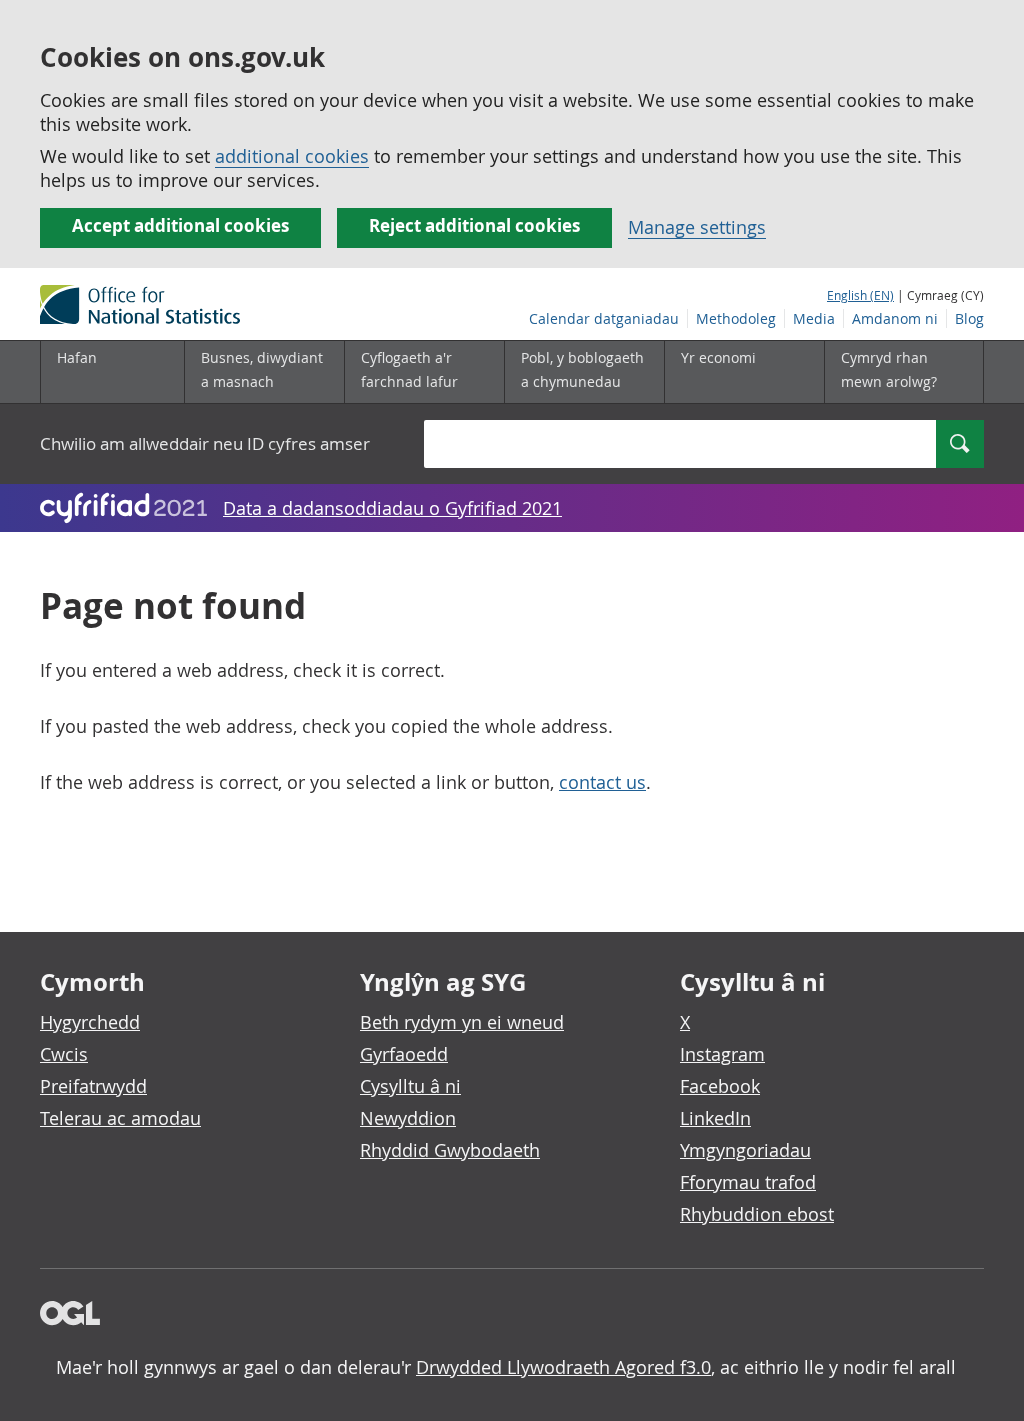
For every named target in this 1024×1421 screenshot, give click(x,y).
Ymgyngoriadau (745, 1150)
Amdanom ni (895, 318)
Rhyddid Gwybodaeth (450, 1150)
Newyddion (408, 1118)
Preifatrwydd (93, 1086)
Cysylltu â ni (410, 1086)
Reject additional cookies (474, 225)
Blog (969, 318)
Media (814, 318)
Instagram (722, 1054)
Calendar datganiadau (604, 318)
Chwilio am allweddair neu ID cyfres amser (205, 443)
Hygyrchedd (90, 1022)
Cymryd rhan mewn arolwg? (889, 369)
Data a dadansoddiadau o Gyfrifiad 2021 (392, 508)
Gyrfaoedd (404, 1054)
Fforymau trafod (748, 1182)
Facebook (720, 1086)
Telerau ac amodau (120, 1118)
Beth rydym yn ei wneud (462, 1022)
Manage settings (697, 227)
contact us (602, 782)
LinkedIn (715, 1118)
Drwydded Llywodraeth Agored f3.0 (563, 1367)
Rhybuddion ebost (757, 1214)
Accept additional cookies (180, 225)
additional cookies (292, 156)
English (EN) (860, 295)
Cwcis (64, 1054)
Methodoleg (736, 318)
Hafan (77, 357)
